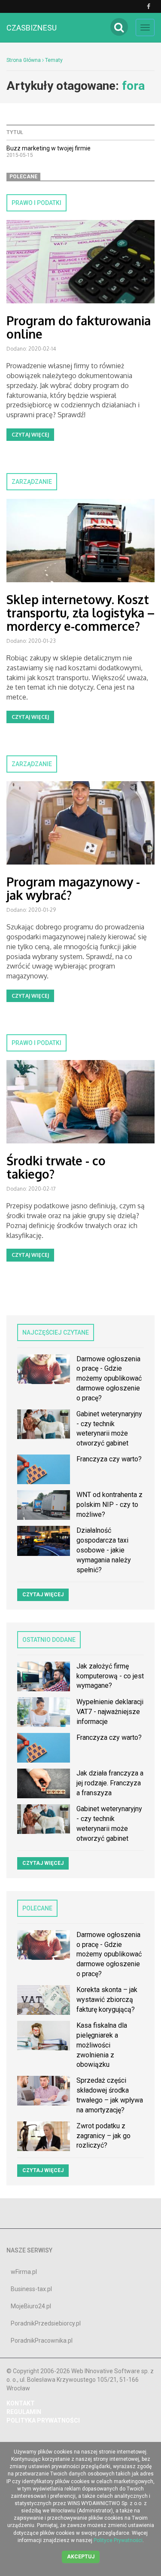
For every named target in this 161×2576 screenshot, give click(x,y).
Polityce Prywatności (118, 2540)
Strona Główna (24, 60)
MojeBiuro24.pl (31, 2306)
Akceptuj (81, 2557)
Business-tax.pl (31, 2289)
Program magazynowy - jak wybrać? (73, 888)
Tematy (54, 60)
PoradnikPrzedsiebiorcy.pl (46, 2323)
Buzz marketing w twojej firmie (49, 148)
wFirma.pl (24, 2272)
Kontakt (21, 2403)
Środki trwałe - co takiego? (56, 1167)
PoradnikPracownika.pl (42, 2341)
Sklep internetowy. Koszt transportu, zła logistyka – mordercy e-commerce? (80, 613)
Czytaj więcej (30, 435)
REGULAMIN (24, 2412)
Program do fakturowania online (79, 327)
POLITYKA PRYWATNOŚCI (43, 2420)
